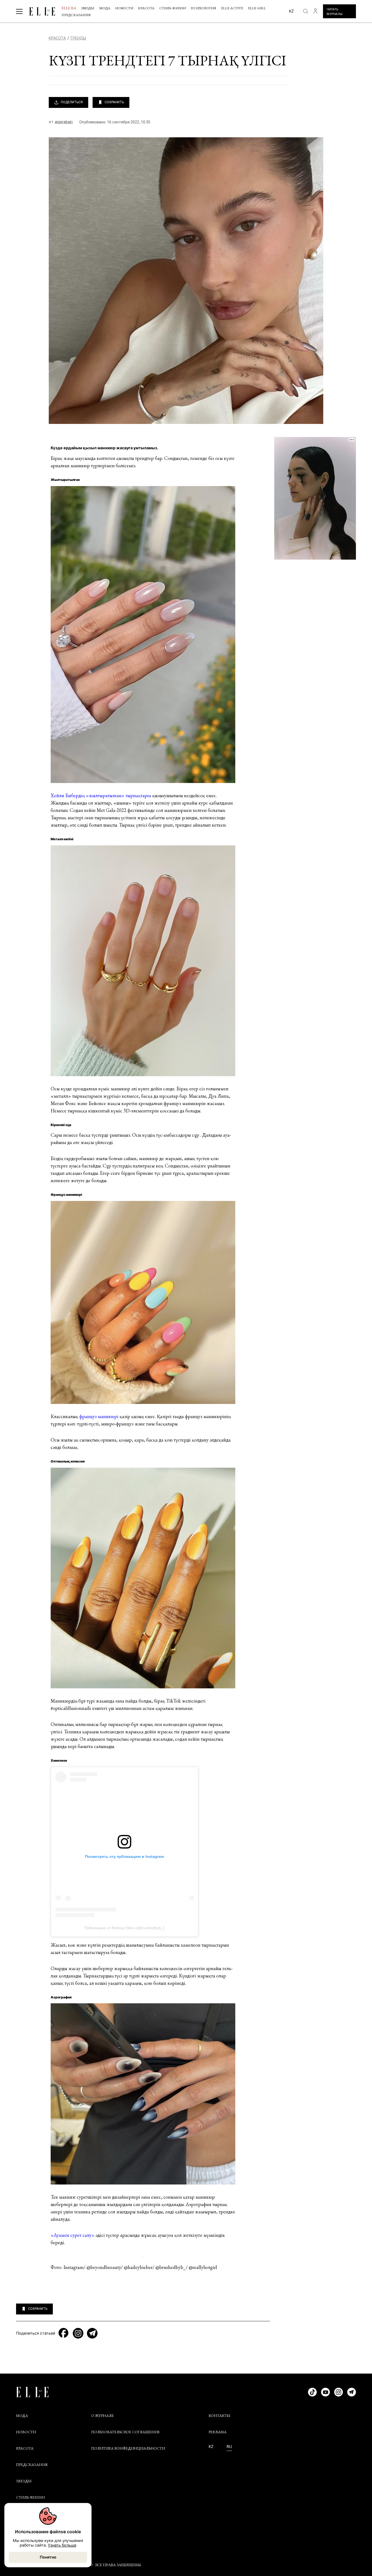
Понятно (48, 2557)
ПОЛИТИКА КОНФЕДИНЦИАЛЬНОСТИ (128, 2448)
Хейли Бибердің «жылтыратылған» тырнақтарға (101, 795)
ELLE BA (69, 8)
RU (229, 2447)
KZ (211, 2447)
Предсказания (76, 15)
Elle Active (232, 8)
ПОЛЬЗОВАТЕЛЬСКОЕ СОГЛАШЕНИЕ (126, 2432)
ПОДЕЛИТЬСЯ (72, 102)
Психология (203, 8)
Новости (124, 8)
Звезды (88, 8)
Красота (146, 8)
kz (291, 11)
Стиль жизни (173, 8)
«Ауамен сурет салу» (73, 2235)
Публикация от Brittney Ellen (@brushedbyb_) (124, 1928)
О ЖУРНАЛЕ (103, 2416)
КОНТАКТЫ (219, 2416)
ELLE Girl (257, 8)
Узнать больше (62, 2545)
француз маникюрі (99, 1416)
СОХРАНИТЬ (114, 102)
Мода (105, 8)
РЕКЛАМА (218, 2432)
